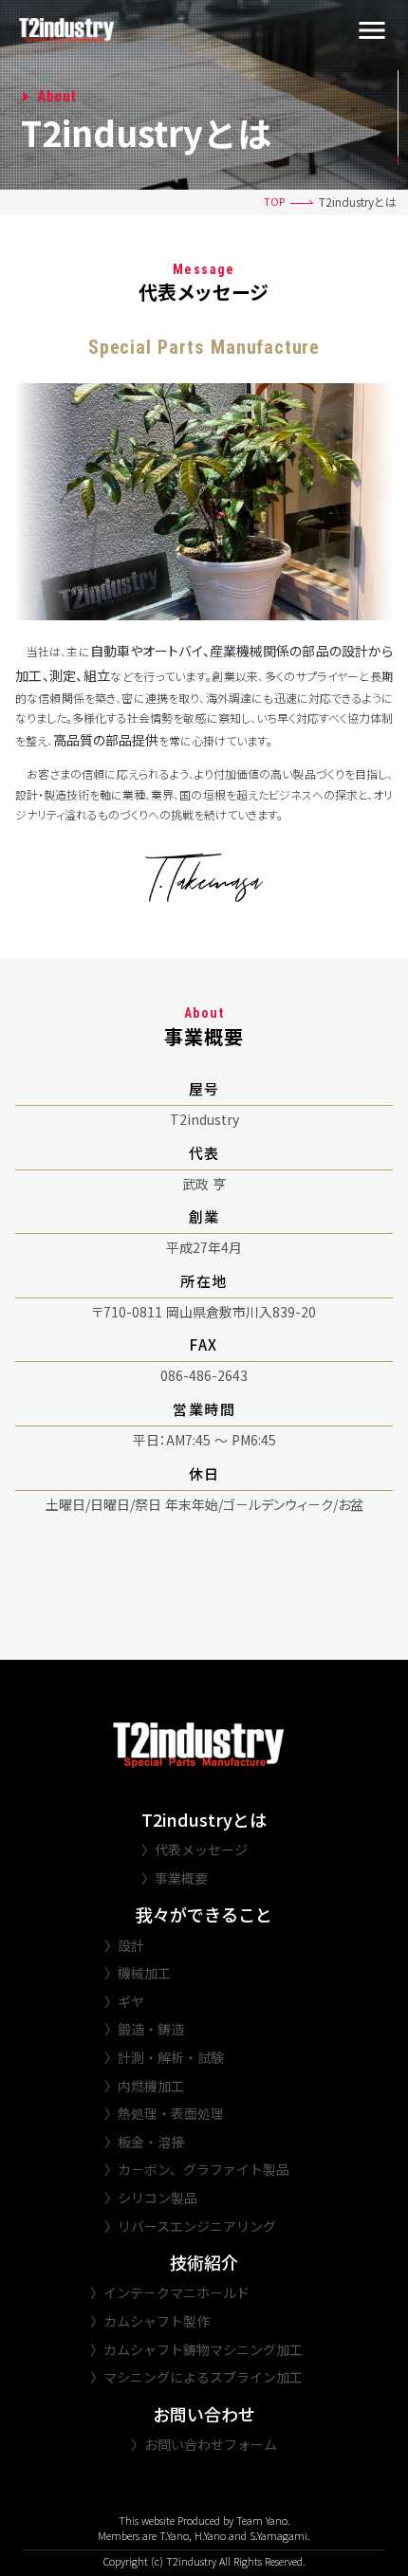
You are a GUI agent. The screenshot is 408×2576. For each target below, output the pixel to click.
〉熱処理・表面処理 (164, 2114)
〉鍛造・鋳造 (144, 2029)
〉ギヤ (124, 2002)
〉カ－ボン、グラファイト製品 (197, 2170)
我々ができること (204, 1914)
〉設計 (124, 1946)
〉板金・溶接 (144, 2142)
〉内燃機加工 (144, 2086)
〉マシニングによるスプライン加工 (196, 2377)
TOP (274, 202)
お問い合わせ (204, 2414)
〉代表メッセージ (195, 1850)
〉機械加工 (138, 1973)
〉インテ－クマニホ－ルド (170, 2293)
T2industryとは (204, 1820)
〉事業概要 (175, 1878)
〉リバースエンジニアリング (190, 2226)
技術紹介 (204, 2263)
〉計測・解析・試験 (164, 2058)
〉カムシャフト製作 (150, 2321)
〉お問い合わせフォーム (204, 2445)
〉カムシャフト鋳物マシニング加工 (196, 2350)
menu (372, 30)
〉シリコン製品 (151, 2198)
